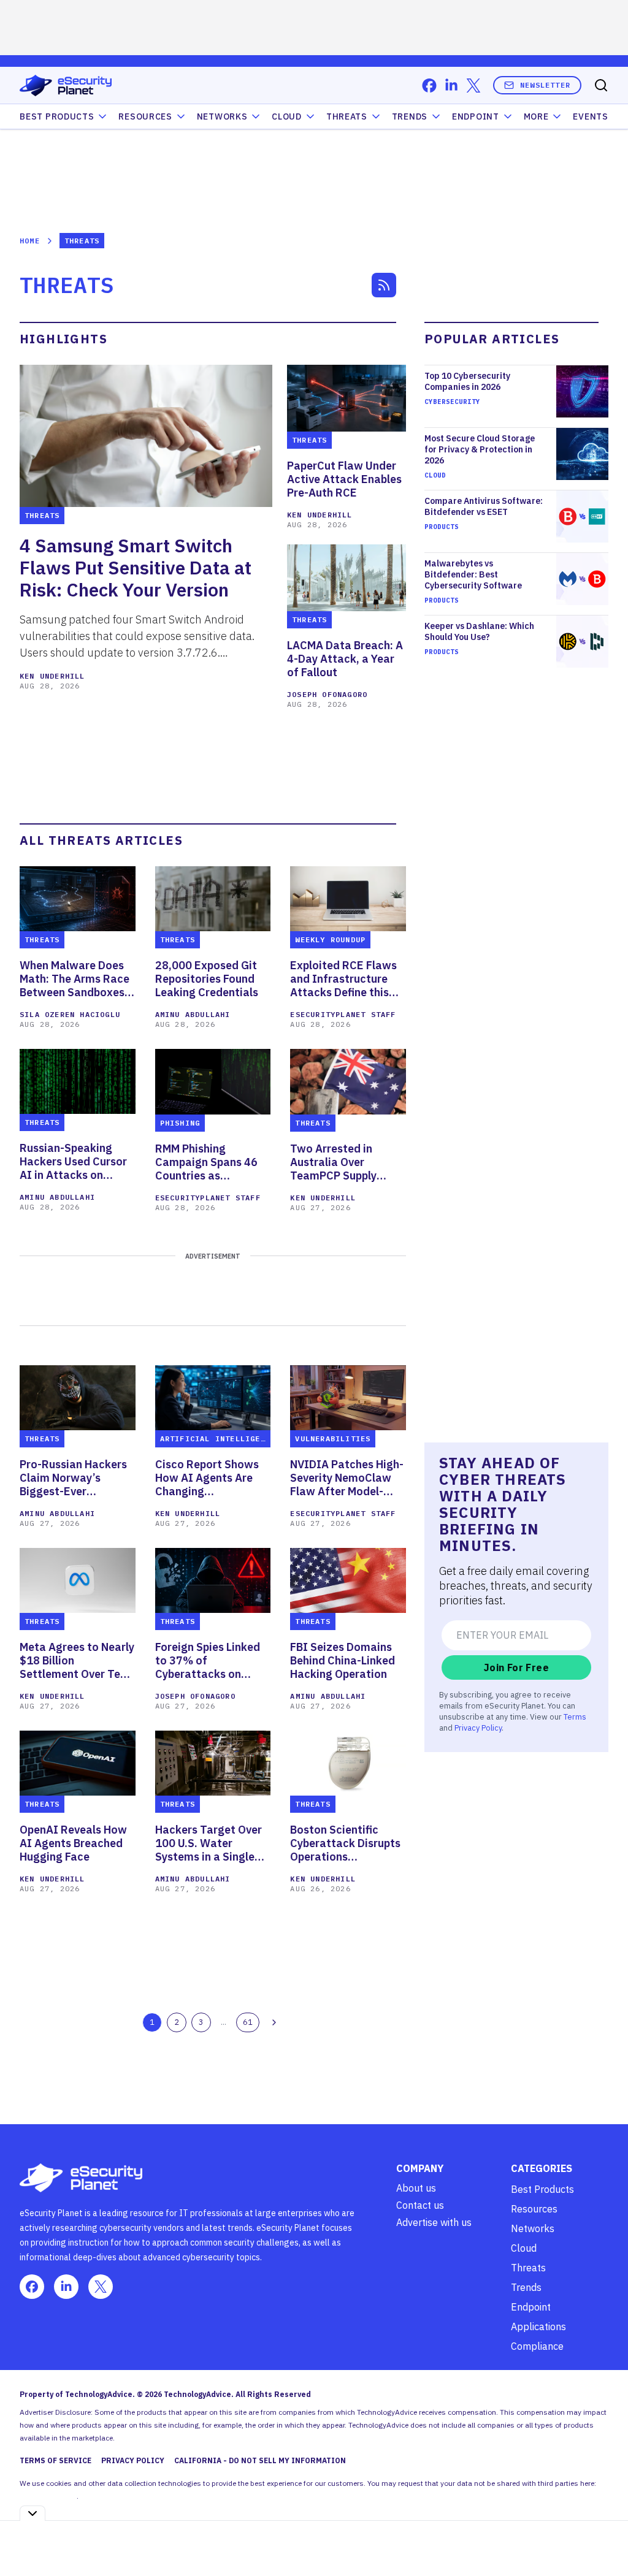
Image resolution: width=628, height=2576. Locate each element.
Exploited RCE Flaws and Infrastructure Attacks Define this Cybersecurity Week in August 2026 (347, 979)
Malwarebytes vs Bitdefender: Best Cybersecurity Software (473, 574)
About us (416, 2188)
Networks (533, 2228)
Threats (347, 116)
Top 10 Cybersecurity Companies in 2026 (467, 381)
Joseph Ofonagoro (327, 694)
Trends (410, 116)
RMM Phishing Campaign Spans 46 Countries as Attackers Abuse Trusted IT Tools (206, 1162)
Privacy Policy (478, 1728)
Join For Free (516, 1667)
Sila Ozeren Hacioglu (70, 1014)
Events (590, 116)
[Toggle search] (601, 85)
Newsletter (545, 85)
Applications (538, 2326)
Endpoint (476, 116)
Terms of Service (56, 2460)
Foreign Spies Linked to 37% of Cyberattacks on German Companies (208, 1661)
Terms (575, 1717)
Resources (534, 2209)
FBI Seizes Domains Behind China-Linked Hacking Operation (343, 1661)
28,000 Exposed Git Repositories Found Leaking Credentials (207, 979)
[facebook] (429, 86)
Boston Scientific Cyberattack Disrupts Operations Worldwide (345, 1843)
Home (30, 241)
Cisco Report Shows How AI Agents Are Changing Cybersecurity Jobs (207, 1478)
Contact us (420, 2205)
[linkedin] (451, 86)
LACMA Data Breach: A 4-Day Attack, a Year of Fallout (345, 659)
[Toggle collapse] (33, 2513)
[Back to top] (603, 2539)
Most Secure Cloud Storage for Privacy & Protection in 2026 (480, 449)
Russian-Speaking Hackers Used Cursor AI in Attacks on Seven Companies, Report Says (73, 1162)
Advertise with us (434, 2222)
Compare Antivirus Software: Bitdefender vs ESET (484, 506)
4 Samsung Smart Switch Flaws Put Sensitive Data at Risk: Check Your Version (136, 568)
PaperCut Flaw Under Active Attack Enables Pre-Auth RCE (344, 479)
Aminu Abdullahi (193, 1014)
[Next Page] (274, 2022)
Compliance (537, 2346)
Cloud (287, 116)
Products (442, 527)
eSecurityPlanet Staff (343, 1014)
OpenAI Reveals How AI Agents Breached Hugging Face (73, 1843)
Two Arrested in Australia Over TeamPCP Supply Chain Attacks (333, 1162)
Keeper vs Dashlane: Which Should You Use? (479, 631)
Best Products (542, 2189)
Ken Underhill (52, 676)
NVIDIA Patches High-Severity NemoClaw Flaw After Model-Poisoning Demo (347, 1478)
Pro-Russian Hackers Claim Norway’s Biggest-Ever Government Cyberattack (73, 1478)
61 (248, 2022)
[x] (473, 86)
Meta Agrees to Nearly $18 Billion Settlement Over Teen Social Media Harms (77, 1661)
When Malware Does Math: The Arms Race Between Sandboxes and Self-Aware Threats (75, 979)
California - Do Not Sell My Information (260, 2460)
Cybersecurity (452, 402)
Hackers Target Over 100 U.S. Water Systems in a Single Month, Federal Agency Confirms (209, 1843)
